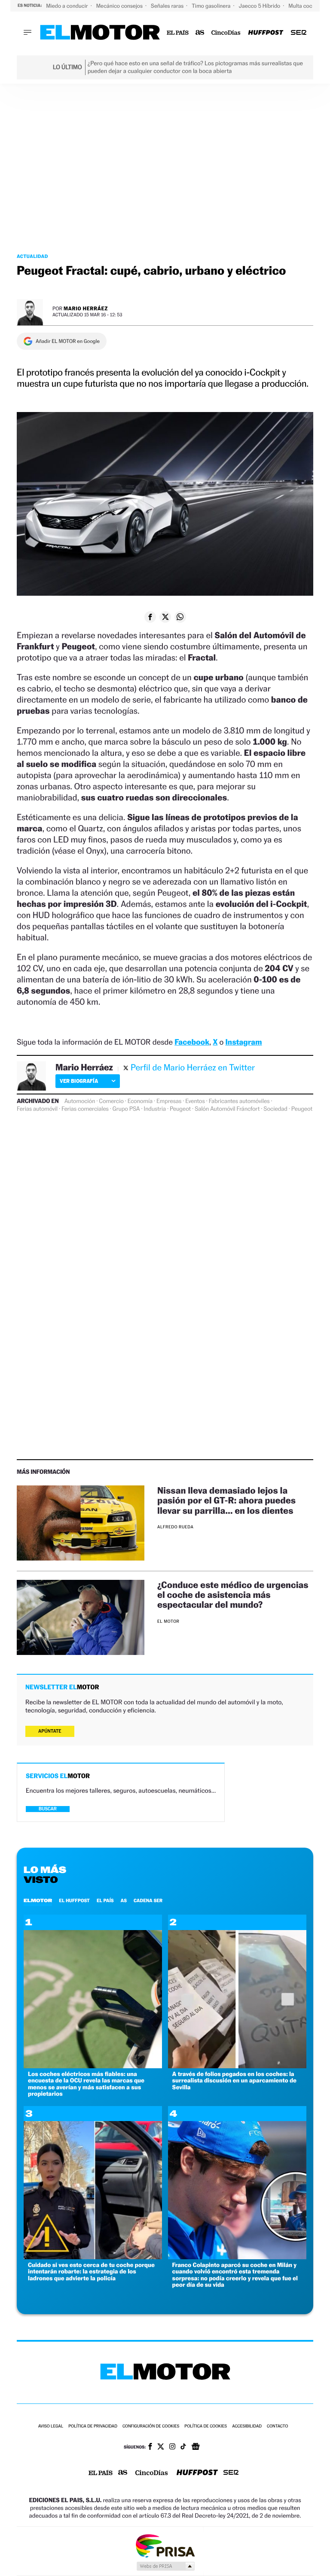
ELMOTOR (38, 1900)
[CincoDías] (226, 33)
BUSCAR (48, 1809)
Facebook (192, 1042)
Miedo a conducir (68, 6)
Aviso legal (51, 2426)
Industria (155, 1109)
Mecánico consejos (120, 6)
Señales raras (168, 6)
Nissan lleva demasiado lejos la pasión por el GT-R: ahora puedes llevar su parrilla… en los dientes (226, 1500)
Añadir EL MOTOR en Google (68, 341)
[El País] (178, 33)
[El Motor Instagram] (172, 2447)
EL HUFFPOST (74, 1900)
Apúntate (50, 1731)
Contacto (277, 2426)
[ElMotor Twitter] (161, 2447)
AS (124, 1900)
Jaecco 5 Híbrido (260, 6)
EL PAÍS (105, 1900)
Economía (140, 1101)
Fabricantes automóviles (239, 1101)
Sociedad (275, 1109)
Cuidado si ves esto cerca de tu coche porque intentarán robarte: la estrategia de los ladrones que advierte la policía (91, 2272)
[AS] (200, 33)
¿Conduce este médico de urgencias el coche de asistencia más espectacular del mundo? (233, 1595)
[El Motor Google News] (196, 2447)
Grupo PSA (126, 1109)
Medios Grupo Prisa (165, 2566)
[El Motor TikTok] (183, 2447)
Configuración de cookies (151, 2426)
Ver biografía (79, 1081)
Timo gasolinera (212, 6)
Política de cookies (206, 2426)
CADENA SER (148, 1900)
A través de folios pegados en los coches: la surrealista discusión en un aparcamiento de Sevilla (234, 2081)
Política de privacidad (93, 2426)
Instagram (243, 1042)
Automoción (80, 1101)
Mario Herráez (86, 308)
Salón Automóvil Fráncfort (227, 1109)
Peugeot (180, 1109)
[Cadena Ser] (299, 33)
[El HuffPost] (266, 33)
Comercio (111, 1101)
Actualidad (32, 256)
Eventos (195, 1101)
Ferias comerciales (85, 1109)
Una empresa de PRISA (165, 2545)
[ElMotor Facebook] (150, 2447)
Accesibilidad (247, 2426)
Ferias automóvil (37, 1109)
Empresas (169, 1101)
